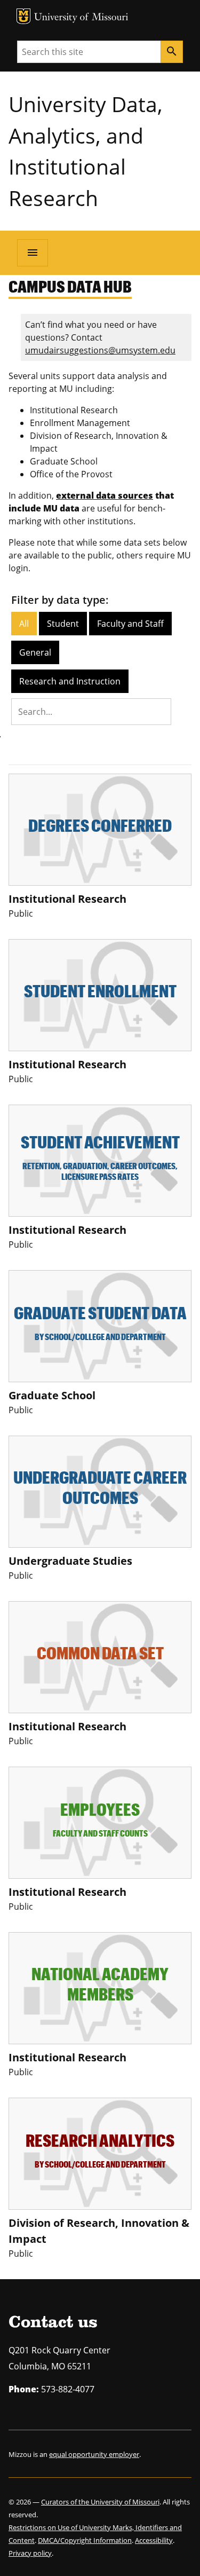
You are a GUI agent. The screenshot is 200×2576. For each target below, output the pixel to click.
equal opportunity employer (94, 2454)
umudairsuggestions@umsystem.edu (100, 350)
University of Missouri (81, 18)
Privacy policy (30, 2553)
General (35, 652)
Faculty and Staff (130, 624)
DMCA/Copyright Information (85, 2540)
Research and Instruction (70, 681)
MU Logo (23, 16)
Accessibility (154, 2540)
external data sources (105, 495)
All (24, 624)
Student (63, 624)
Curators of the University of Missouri (100, 2502)
